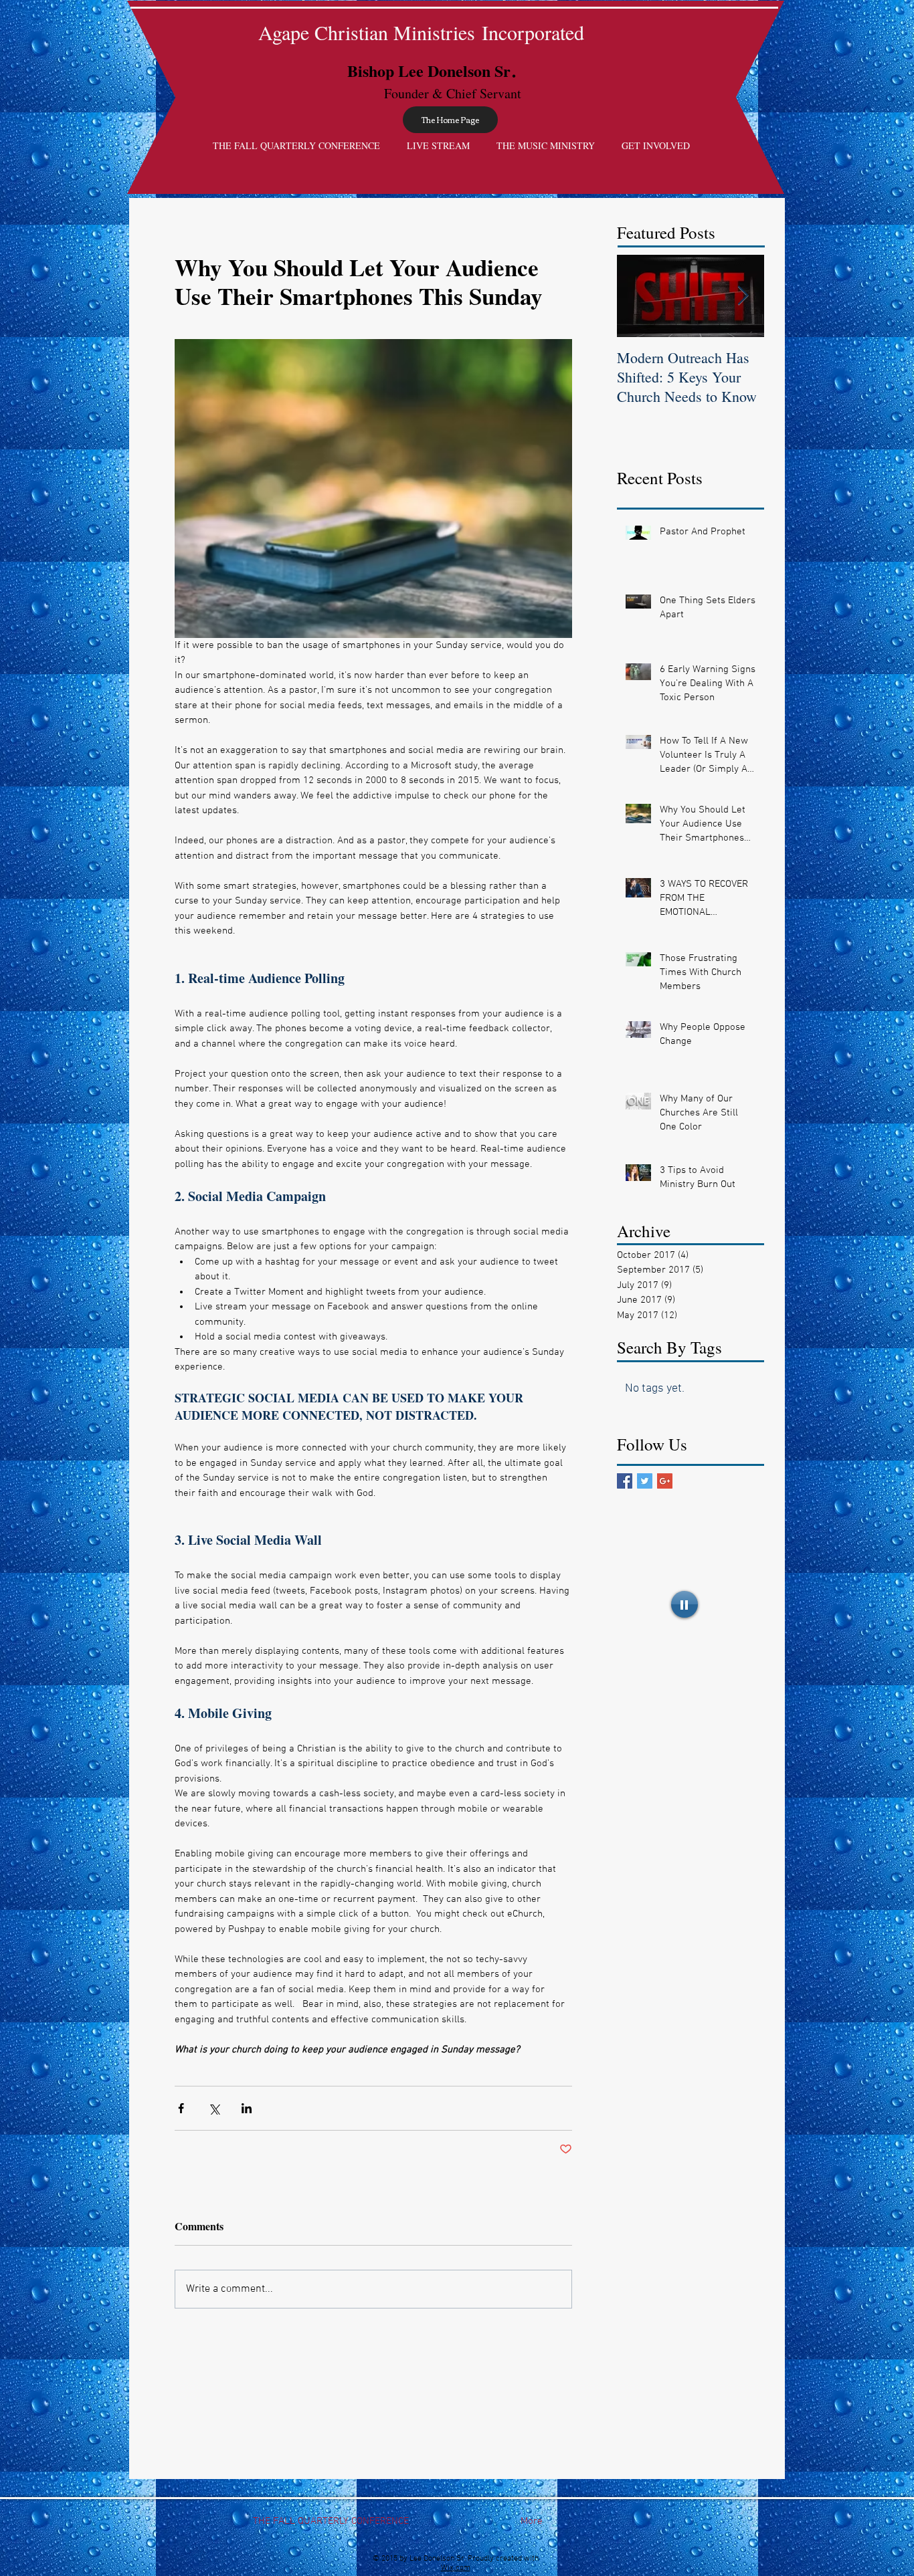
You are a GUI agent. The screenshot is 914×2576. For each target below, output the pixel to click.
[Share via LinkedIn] (247, 2108)
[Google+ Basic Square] (665, 1481)
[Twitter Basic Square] (645, 1481)
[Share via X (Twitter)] (214, 2108)
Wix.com (456, 2568)
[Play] (684, 1604)
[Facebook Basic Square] (625, 1481)
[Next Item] (743, 296)
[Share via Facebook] (181, 2108)
